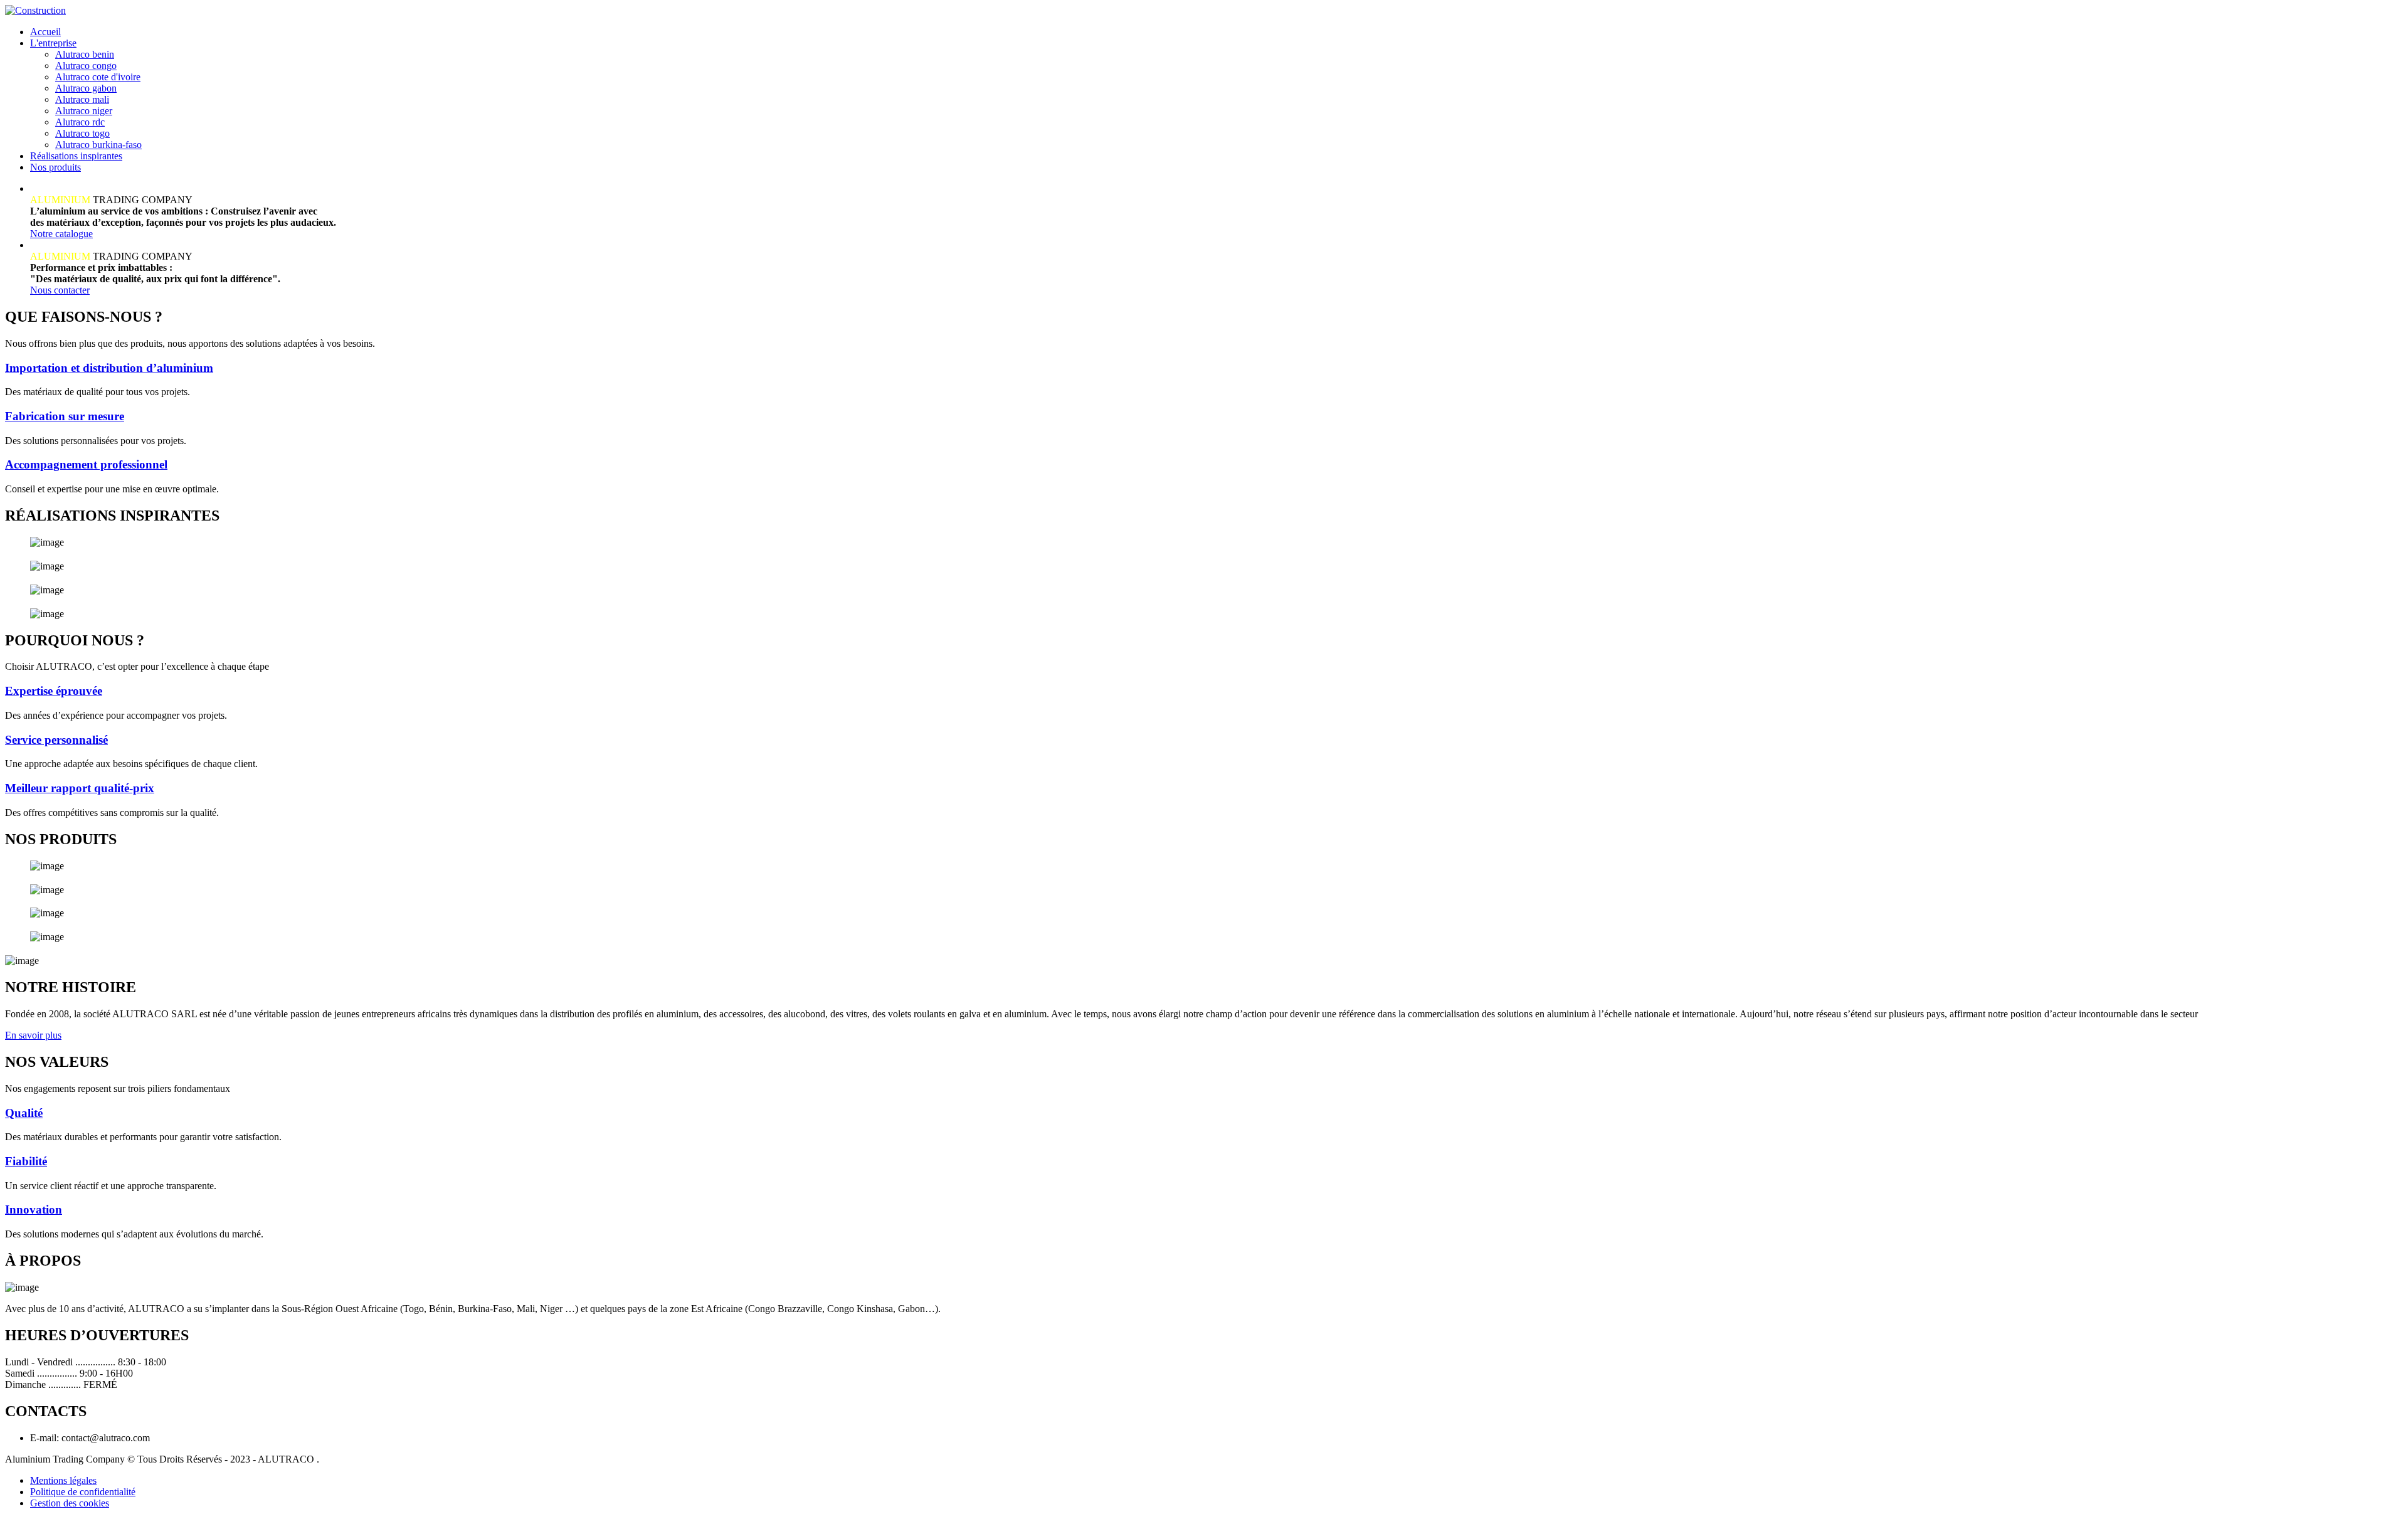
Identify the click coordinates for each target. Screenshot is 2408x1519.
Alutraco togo (82, 133)
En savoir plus (33, 1035)
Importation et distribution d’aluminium (109, 368)
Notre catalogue (61, 234)
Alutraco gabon (86, 88)
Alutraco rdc (80, 122)
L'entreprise (53, 43)
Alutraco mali (82, 99)
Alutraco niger (84, 111)
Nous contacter (60, 290)
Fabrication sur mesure (65, 416)
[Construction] (35, 10)
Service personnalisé (56, 740)
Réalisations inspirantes (76, 156)
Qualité (24, 1113)
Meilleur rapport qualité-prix (80, 788)
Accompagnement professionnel (86, 464)
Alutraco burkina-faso (98, 145)
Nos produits (55, 167)
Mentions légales (63, 1480)
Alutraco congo (86, 66)
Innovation (34, 1209)
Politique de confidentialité (83, 1492)
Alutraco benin (85, 54)
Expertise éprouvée (54, 691)
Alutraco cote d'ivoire (98, 77)
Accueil (45, 32)
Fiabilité (26, 1161)
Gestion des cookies (70, 1503)
